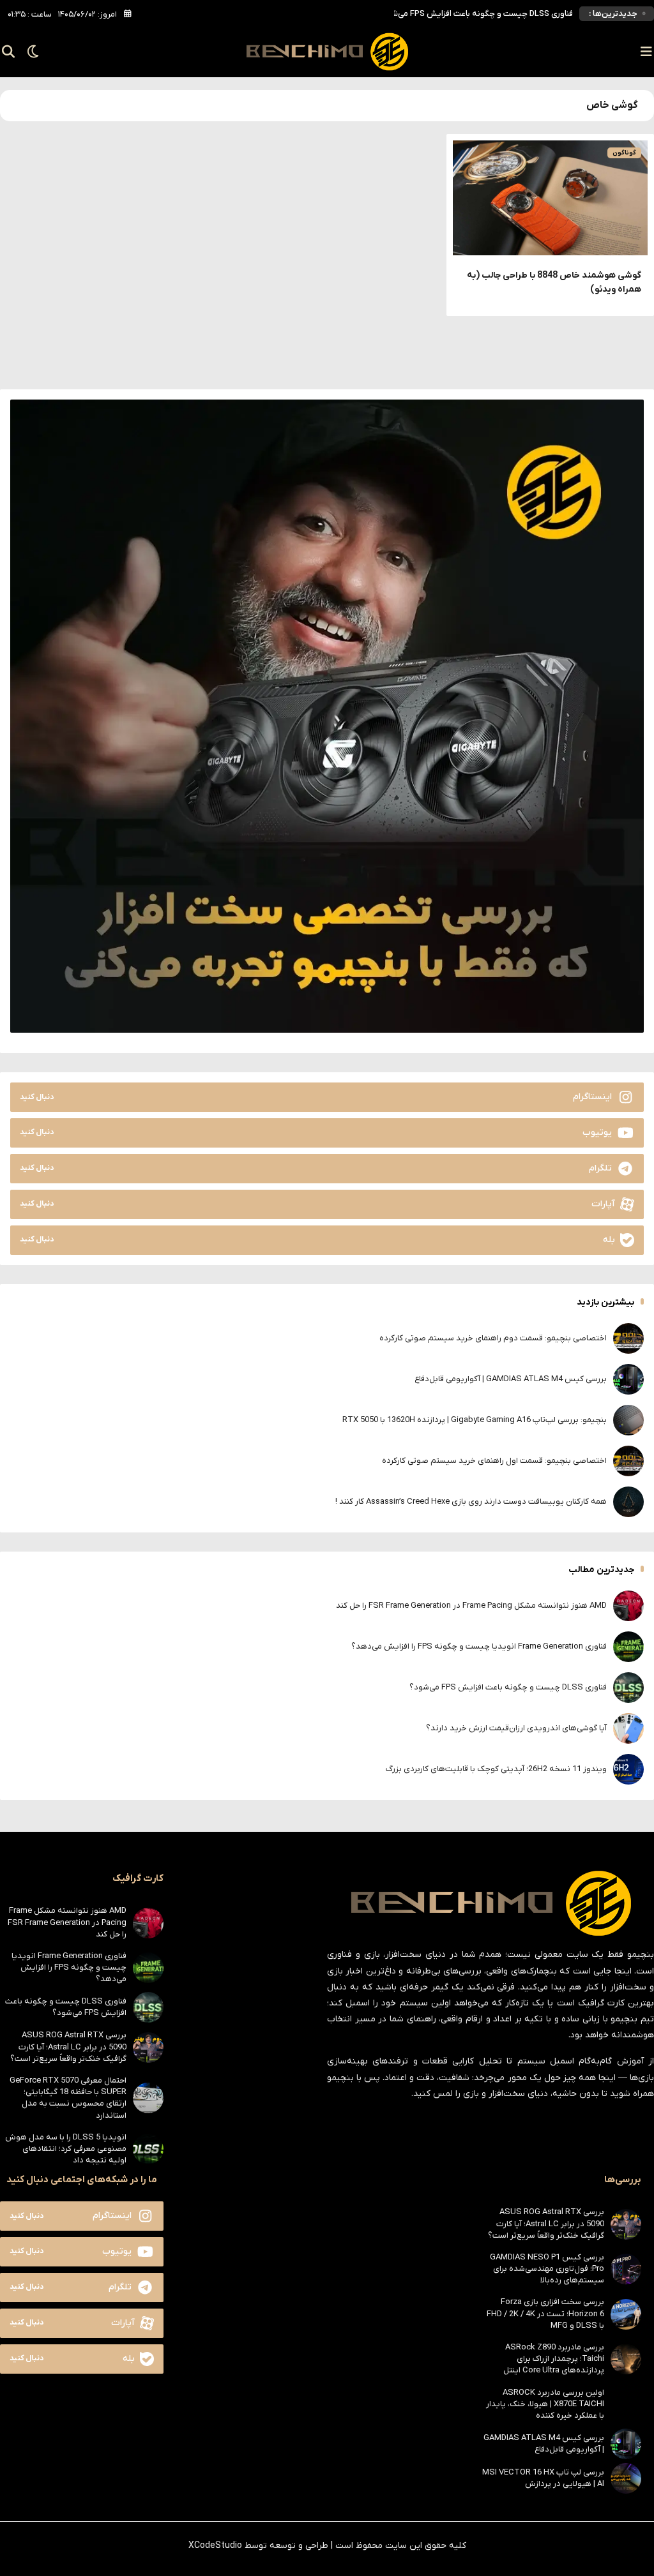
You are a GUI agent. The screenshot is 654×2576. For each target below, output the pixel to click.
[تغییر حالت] (29, 52)
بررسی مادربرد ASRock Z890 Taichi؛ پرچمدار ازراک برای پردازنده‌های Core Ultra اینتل (554, 2359)
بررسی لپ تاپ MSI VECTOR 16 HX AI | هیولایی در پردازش (543, 2478)
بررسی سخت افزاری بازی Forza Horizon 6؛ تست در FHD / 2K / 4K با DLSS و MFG (545, 2313)
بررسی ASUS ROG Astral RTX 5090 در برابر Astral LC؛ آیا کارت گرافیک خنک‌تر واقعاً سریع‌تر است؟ (68, 2047)
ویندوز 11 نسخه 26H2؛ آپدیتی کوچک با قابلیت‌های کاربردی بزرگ (496, 1769)
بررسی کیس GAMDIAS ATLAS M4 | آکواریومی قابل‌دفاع (511, 1379)
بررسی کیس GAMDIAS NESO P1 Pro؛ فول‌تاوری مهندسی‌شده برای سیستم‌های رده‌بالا (547, 2269)
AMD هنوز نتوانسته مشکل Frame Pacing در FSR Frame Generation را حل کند (471, 1606)
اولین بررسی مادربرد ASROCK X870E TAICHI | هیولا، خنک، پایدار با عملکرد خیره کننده (545, 2404)
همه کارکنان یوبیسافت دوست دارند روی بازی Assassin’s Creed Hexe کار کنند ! (471, 1501)
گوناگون (624, 153)
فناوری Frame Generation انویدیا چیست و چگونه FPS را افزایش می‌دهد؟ (479, 1646)
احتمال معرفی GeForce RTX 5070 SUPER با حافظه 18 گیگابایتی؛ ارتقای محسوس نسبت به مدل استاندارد (68, 2098)
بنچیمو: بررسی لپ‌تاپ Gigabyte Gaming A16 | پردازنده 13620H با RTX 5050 (475, 1420)
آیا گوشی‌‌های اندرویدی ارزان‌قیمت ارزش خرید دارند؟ (483, 14)
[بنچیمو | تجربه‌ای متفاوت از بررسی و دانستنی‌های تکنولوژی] (327, 52)
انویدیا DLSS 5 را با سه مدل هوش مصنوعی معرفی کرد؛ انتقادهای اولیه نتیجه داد (66, 2149)
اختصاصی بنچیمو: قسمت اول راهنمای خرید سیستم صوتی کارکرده (494, 1461)
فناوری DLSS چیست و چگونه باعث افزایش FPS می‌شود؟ (508, 1687)
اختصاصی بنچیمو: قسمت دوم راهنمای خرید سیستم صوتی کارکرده (493, 1338)
